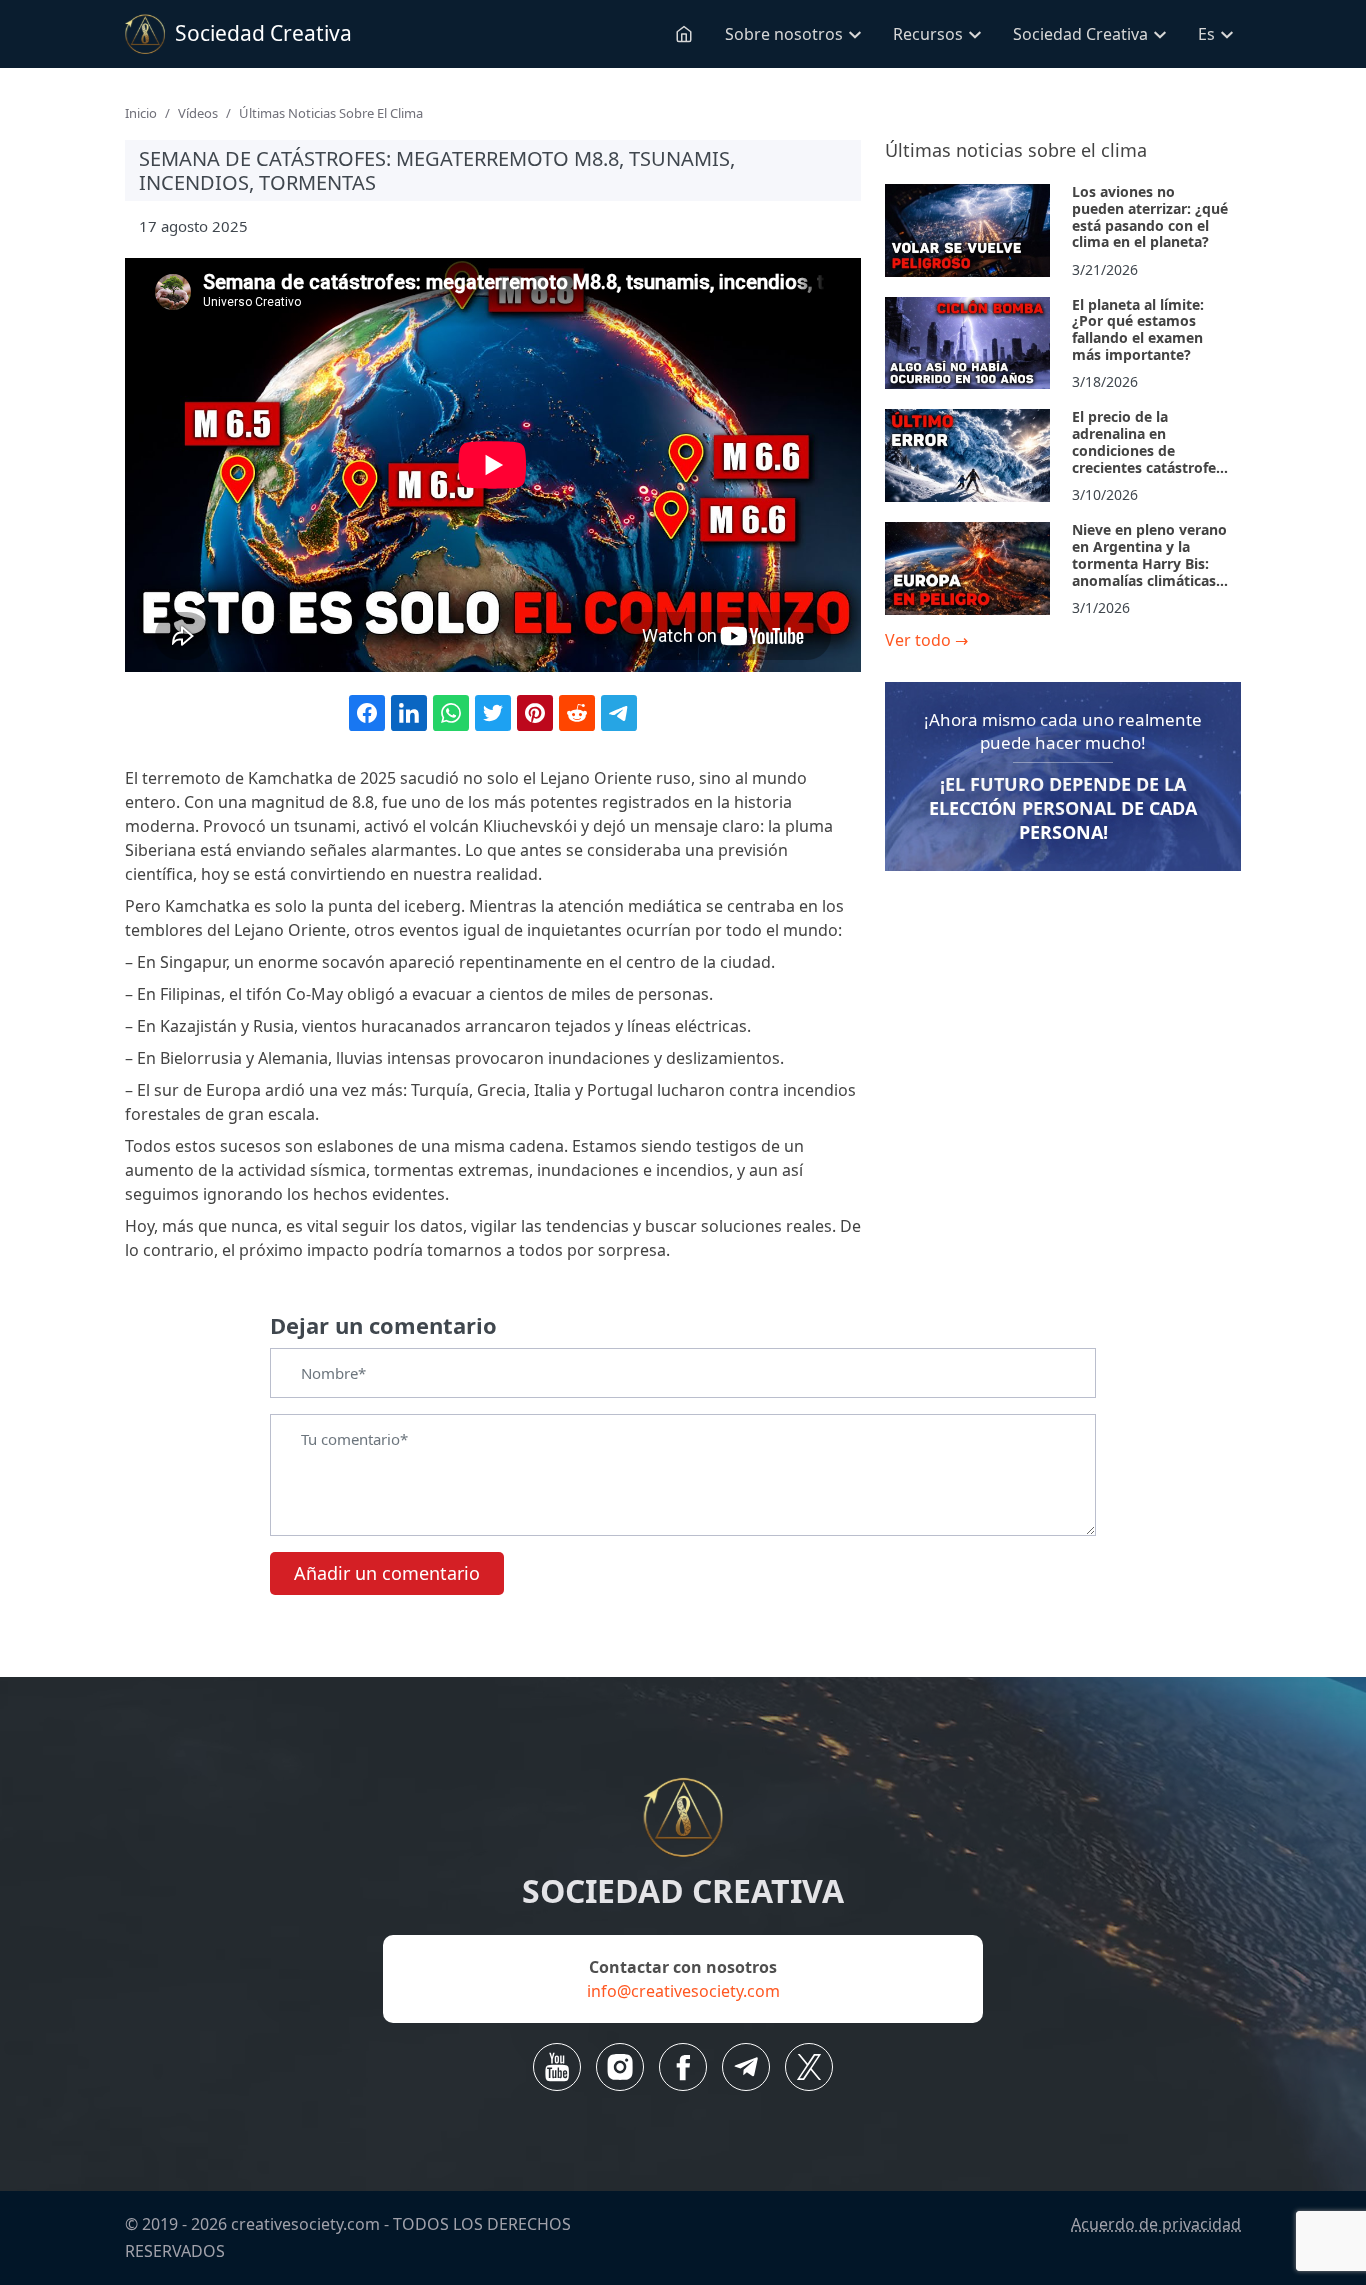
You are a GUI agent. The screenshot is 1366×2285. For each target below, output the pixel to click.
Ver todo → (926, 640)
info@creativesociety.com (683, 1991)
